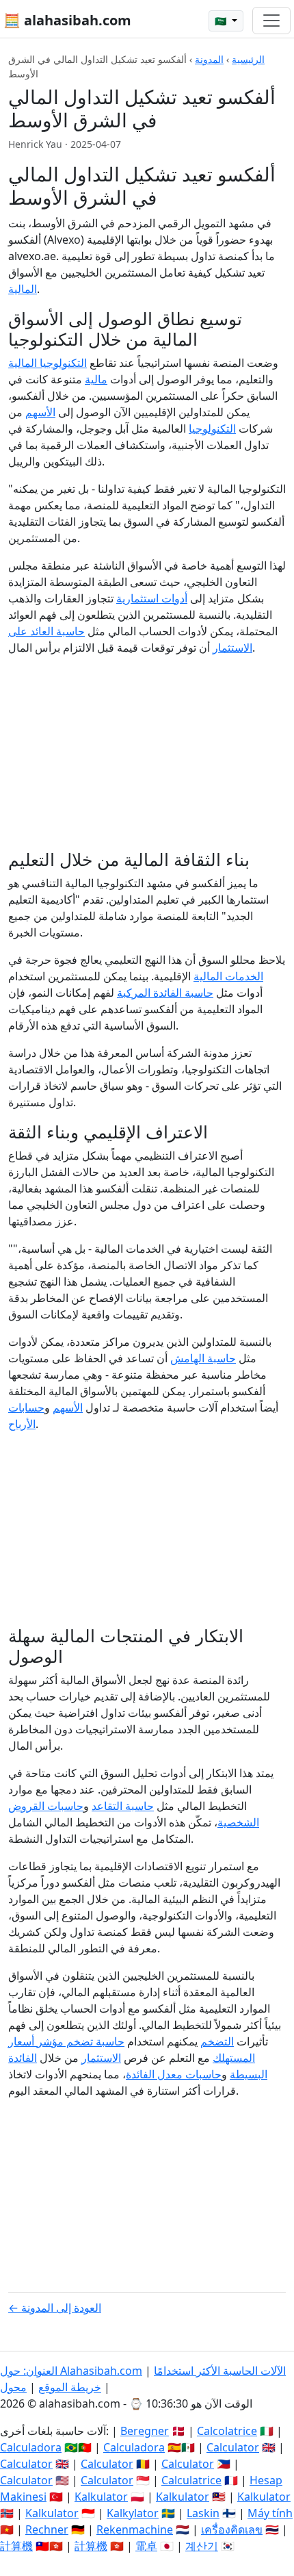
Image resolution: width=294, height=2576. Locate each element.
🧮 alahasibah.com (67, 20)
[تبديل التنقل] (271, 21)
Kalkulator (101, 2497)
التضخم (217, 2041)
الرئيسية (248, 59)
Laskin (203, 2513)
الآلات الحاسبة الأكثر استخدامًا (220, 2371)
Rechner (47, 2529)
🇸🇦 (222, 21)
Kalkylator (133, 2513)
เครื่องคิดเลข (232, 2529)
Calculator (233, 2447)
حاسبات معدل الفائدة (174, 2074)
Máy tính (270, 2513)
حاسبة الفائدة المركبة (165, 993)
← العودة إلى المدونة (55, 2308)
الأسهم (40, 412)
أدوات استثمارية (152, 598)
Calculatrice (191, 2480)
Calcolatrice (227, 2431)
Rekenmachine (135, 2529)
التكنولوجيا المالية (48, 363)
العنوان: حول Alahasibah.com (71, 2371)
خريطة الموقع (70, 2387)
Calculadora (31, 2447)
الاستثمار (101, 2058)
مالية (96, 379)
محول (13, 2387)
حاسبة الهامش (203, 1358)
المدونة (209, 59)
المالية (23, 289)
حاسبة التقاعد (123, 1806)
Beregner (145, 2431)
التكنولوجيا (212, 429)
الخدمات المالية (228, 976)
